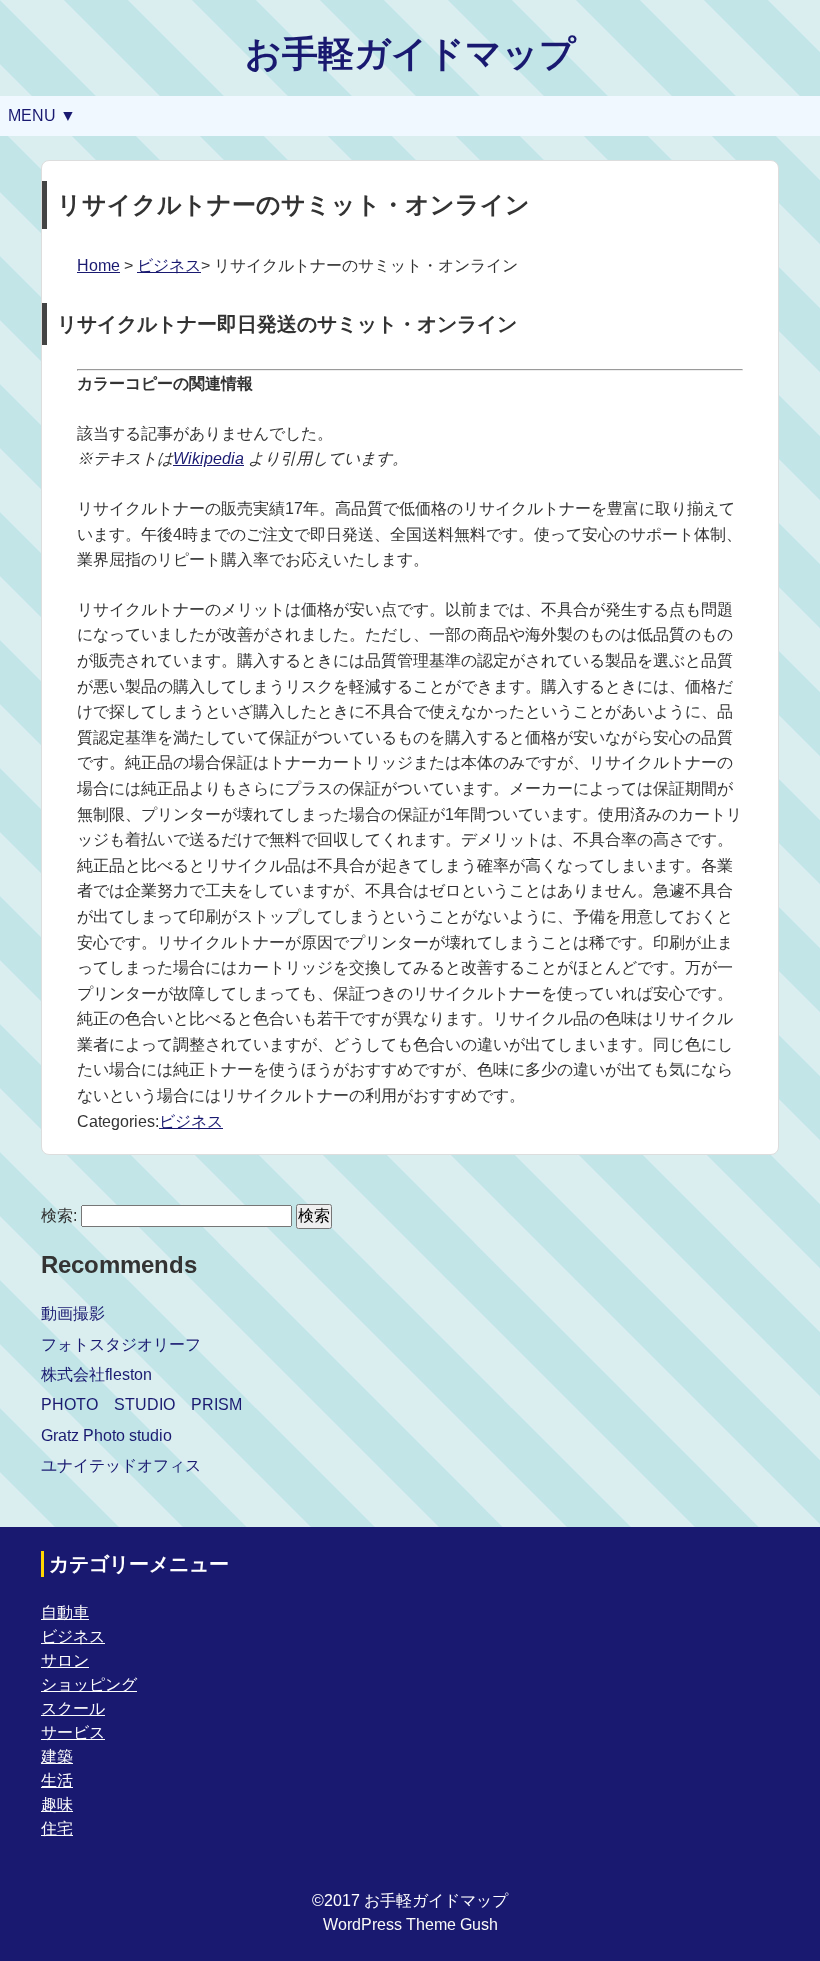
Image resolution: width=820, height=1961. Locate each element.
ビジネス (169, 265)
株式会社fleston (96, 1374)
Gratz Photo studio (106, 1435)
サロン (65, 1660)
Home (98, 265)
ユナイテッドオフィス (121, 1465)
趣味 (57, 1804)
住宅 (57, 1828)
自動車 (65, 1612)
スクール (73, 1708)
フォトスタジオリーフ (121, 1344)
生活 (57, 1780)
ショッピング (89, 1684)
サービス (73, 1732)
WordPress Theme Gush (410, 1924)
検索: (59, 1215)
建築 (57, 1756)
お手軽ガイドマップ (410, 53)
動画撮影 (73, 1313)
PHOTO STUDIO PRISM (141, 1404)
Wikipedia (208, 458)
